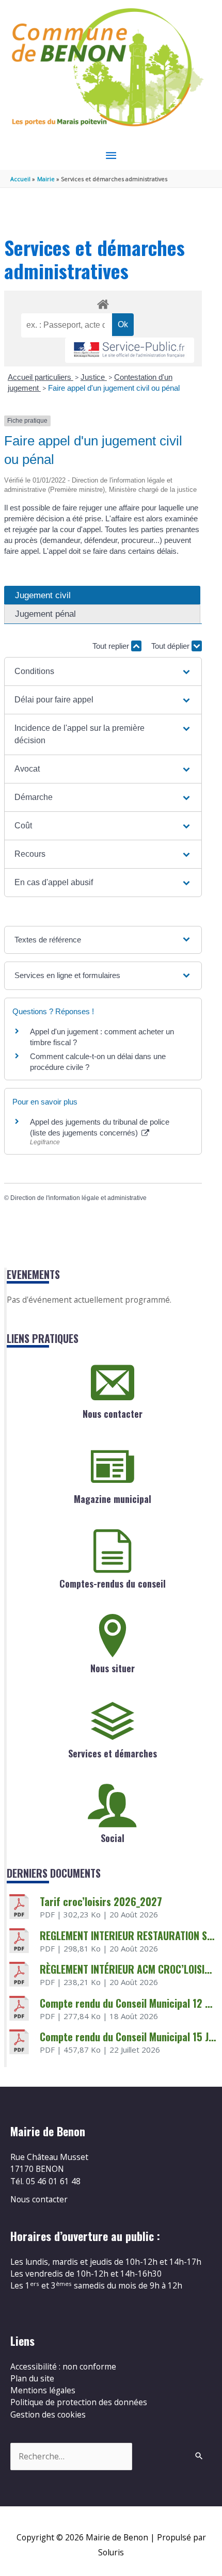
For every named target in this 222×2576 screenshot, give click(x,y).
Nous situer (113, 1668)
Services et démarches (113, 1753)
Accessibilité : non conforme (63, 2366)
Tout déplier (171, 646)
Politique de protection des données (79, 2402)
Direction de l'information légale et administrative (78, 1198)
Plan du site (32, 2378)
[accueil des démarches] (103, 302)
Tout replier (112, 646)
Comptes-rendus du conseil (113, 1583)
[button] (103, 671)
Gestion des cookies (48, 2414)
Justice (94, 377)
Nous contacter (113, 1414)
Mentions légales (43, 2390)
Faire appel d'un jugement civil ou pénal (114, 388)
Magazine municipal (113, 1499)
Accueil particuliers (41, 377)
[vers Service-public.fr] (130, 350)
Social (113, 1838)
